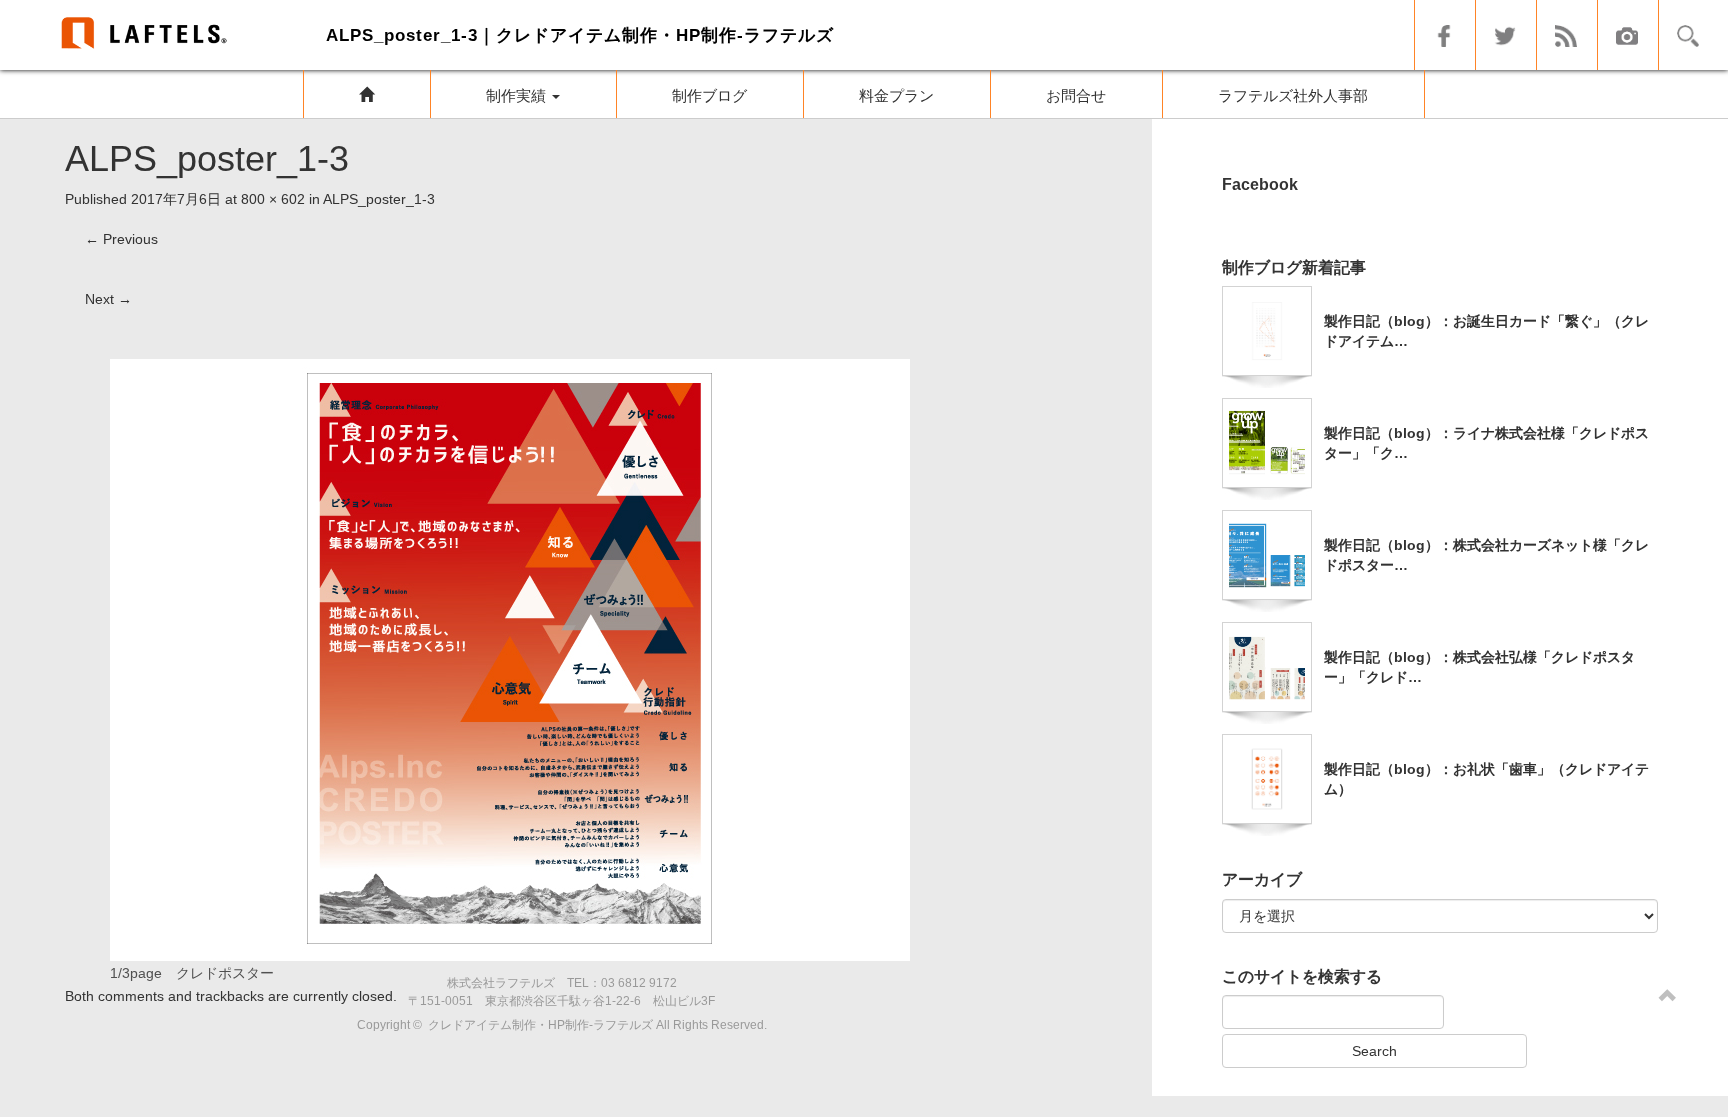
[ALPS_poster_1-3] (510, 658)
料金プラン (896, 95)
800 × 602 (273, 199)
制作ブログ (709, 95)
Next (108, 299)
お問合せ (1076, 95)
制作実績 (518, 95)
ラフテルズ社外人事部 (1293, 95)
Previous (121, 239)
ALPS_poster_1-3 (379, 199)
